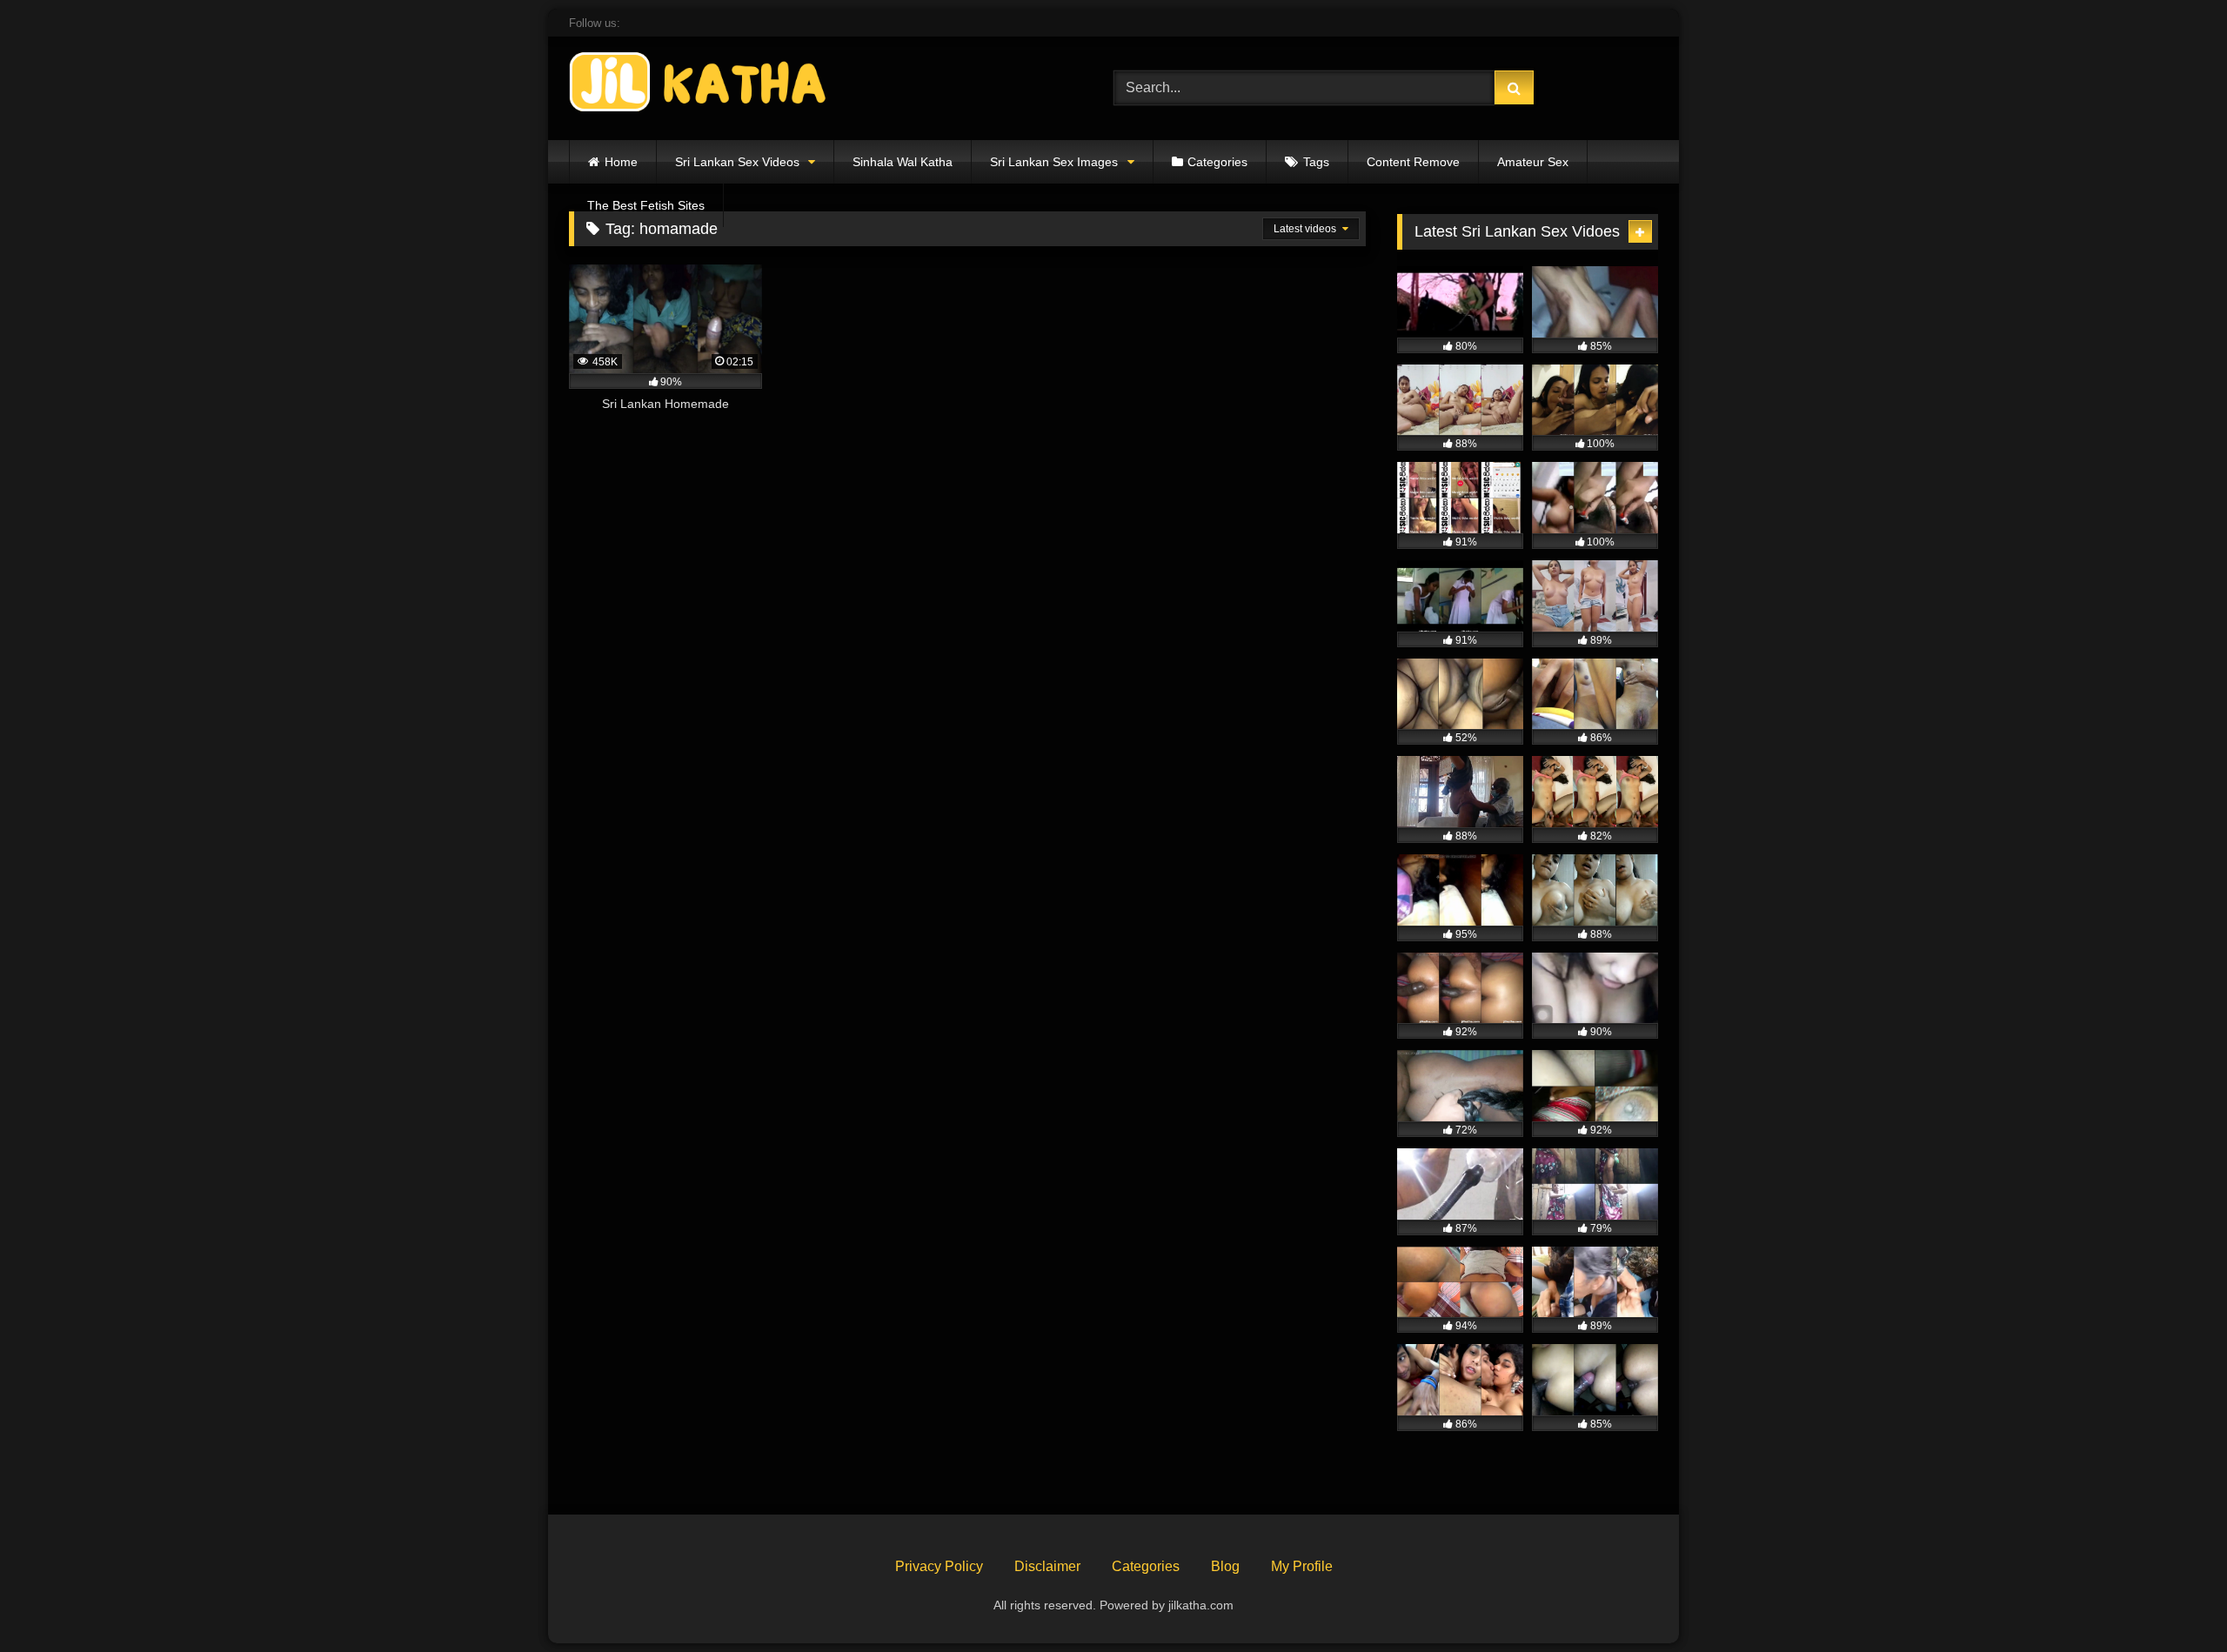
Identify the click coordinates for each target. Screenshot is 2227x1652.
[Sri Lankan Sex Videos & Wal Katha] (699, 85)
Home (621, 162)
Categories (1217, 162)
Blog (1225, 1566)
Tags (1316, 162)
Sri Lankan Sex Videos (737, 162)
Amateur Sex (1533, 162)
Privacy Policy (939, 1566)
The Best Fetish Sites (646, 205)
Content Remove (1413, 162)
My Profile (1302, 1566)
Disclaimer (1047, 1566)
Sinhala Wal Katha (903, 162)
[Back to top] (2173, 1600)
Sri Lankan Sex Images (1054, 162)
